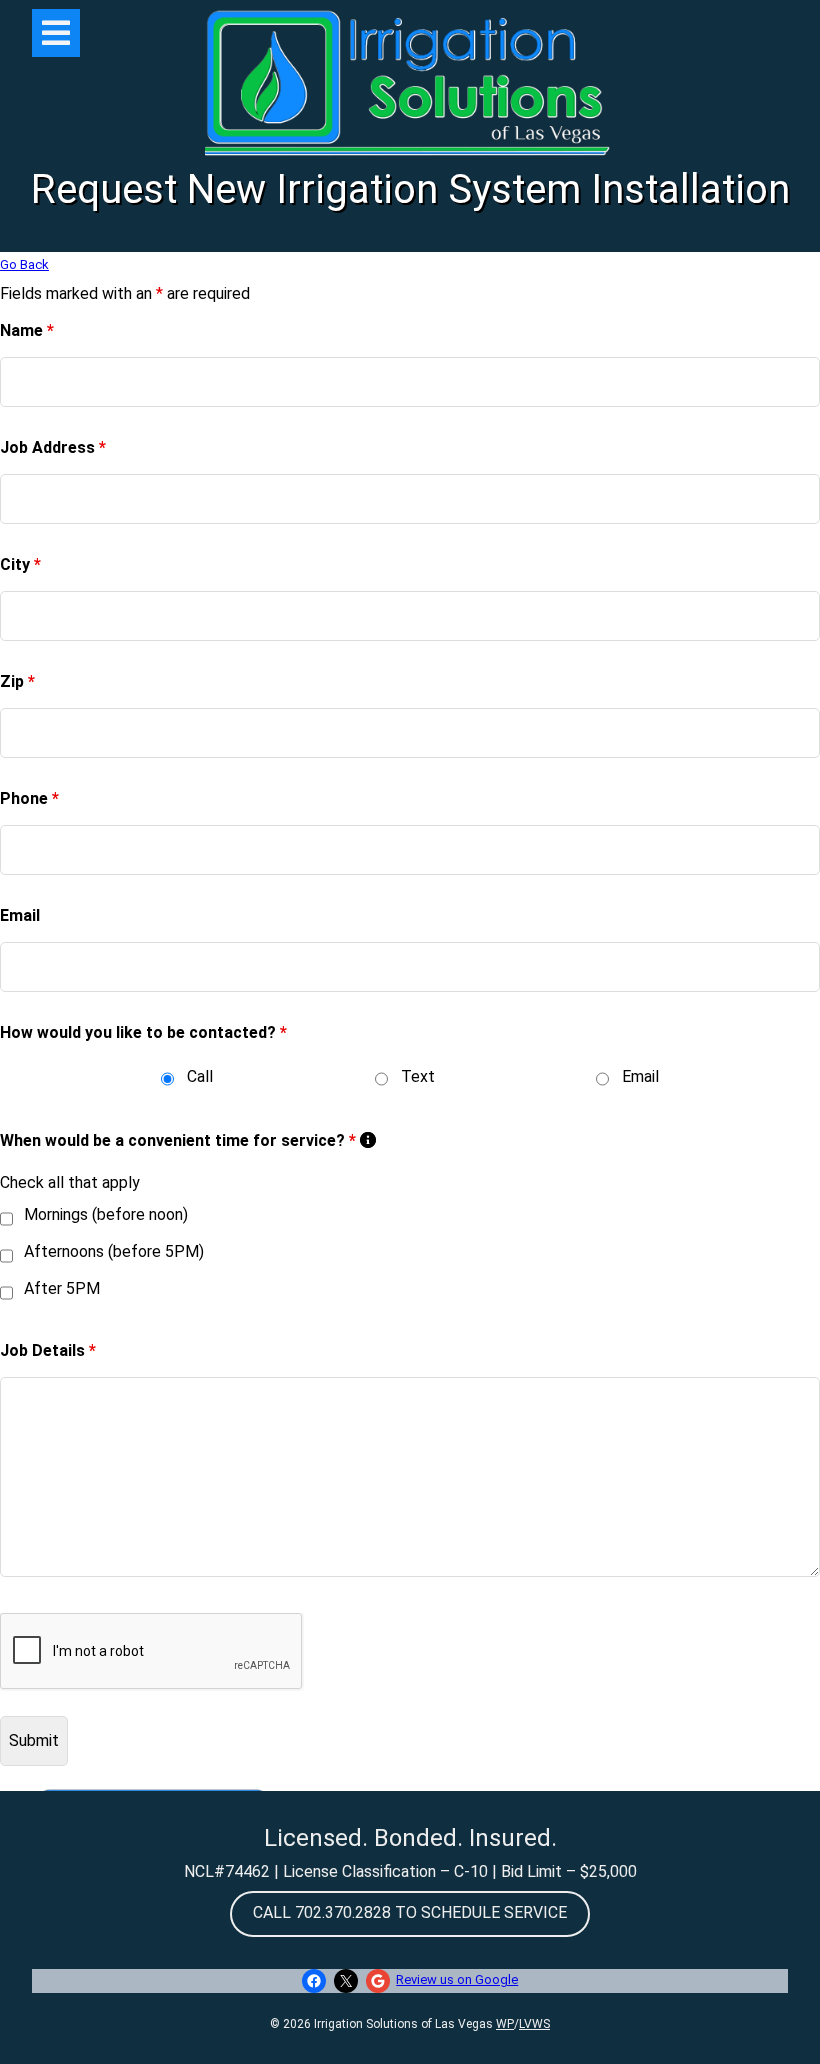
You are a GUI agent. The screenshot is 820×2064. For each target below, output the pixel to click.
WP (505, 2024)
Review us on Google (457, 1979)
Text (418, 1076)
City (20, 564)
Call (200, 1076)
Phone (29, 798)
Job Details (48, 1350)
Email (20, 915)
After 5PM (62, 1288)
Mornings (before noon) (106, 1214)
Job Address (53, 447)
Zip (17, 681)
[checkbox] (6, 1219)
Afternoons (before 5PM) (114, 1251)
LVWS (534, 2024)
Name (27, 330)
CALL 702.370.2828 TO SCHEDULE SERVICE (410, 1912)
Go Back (24, 264)
